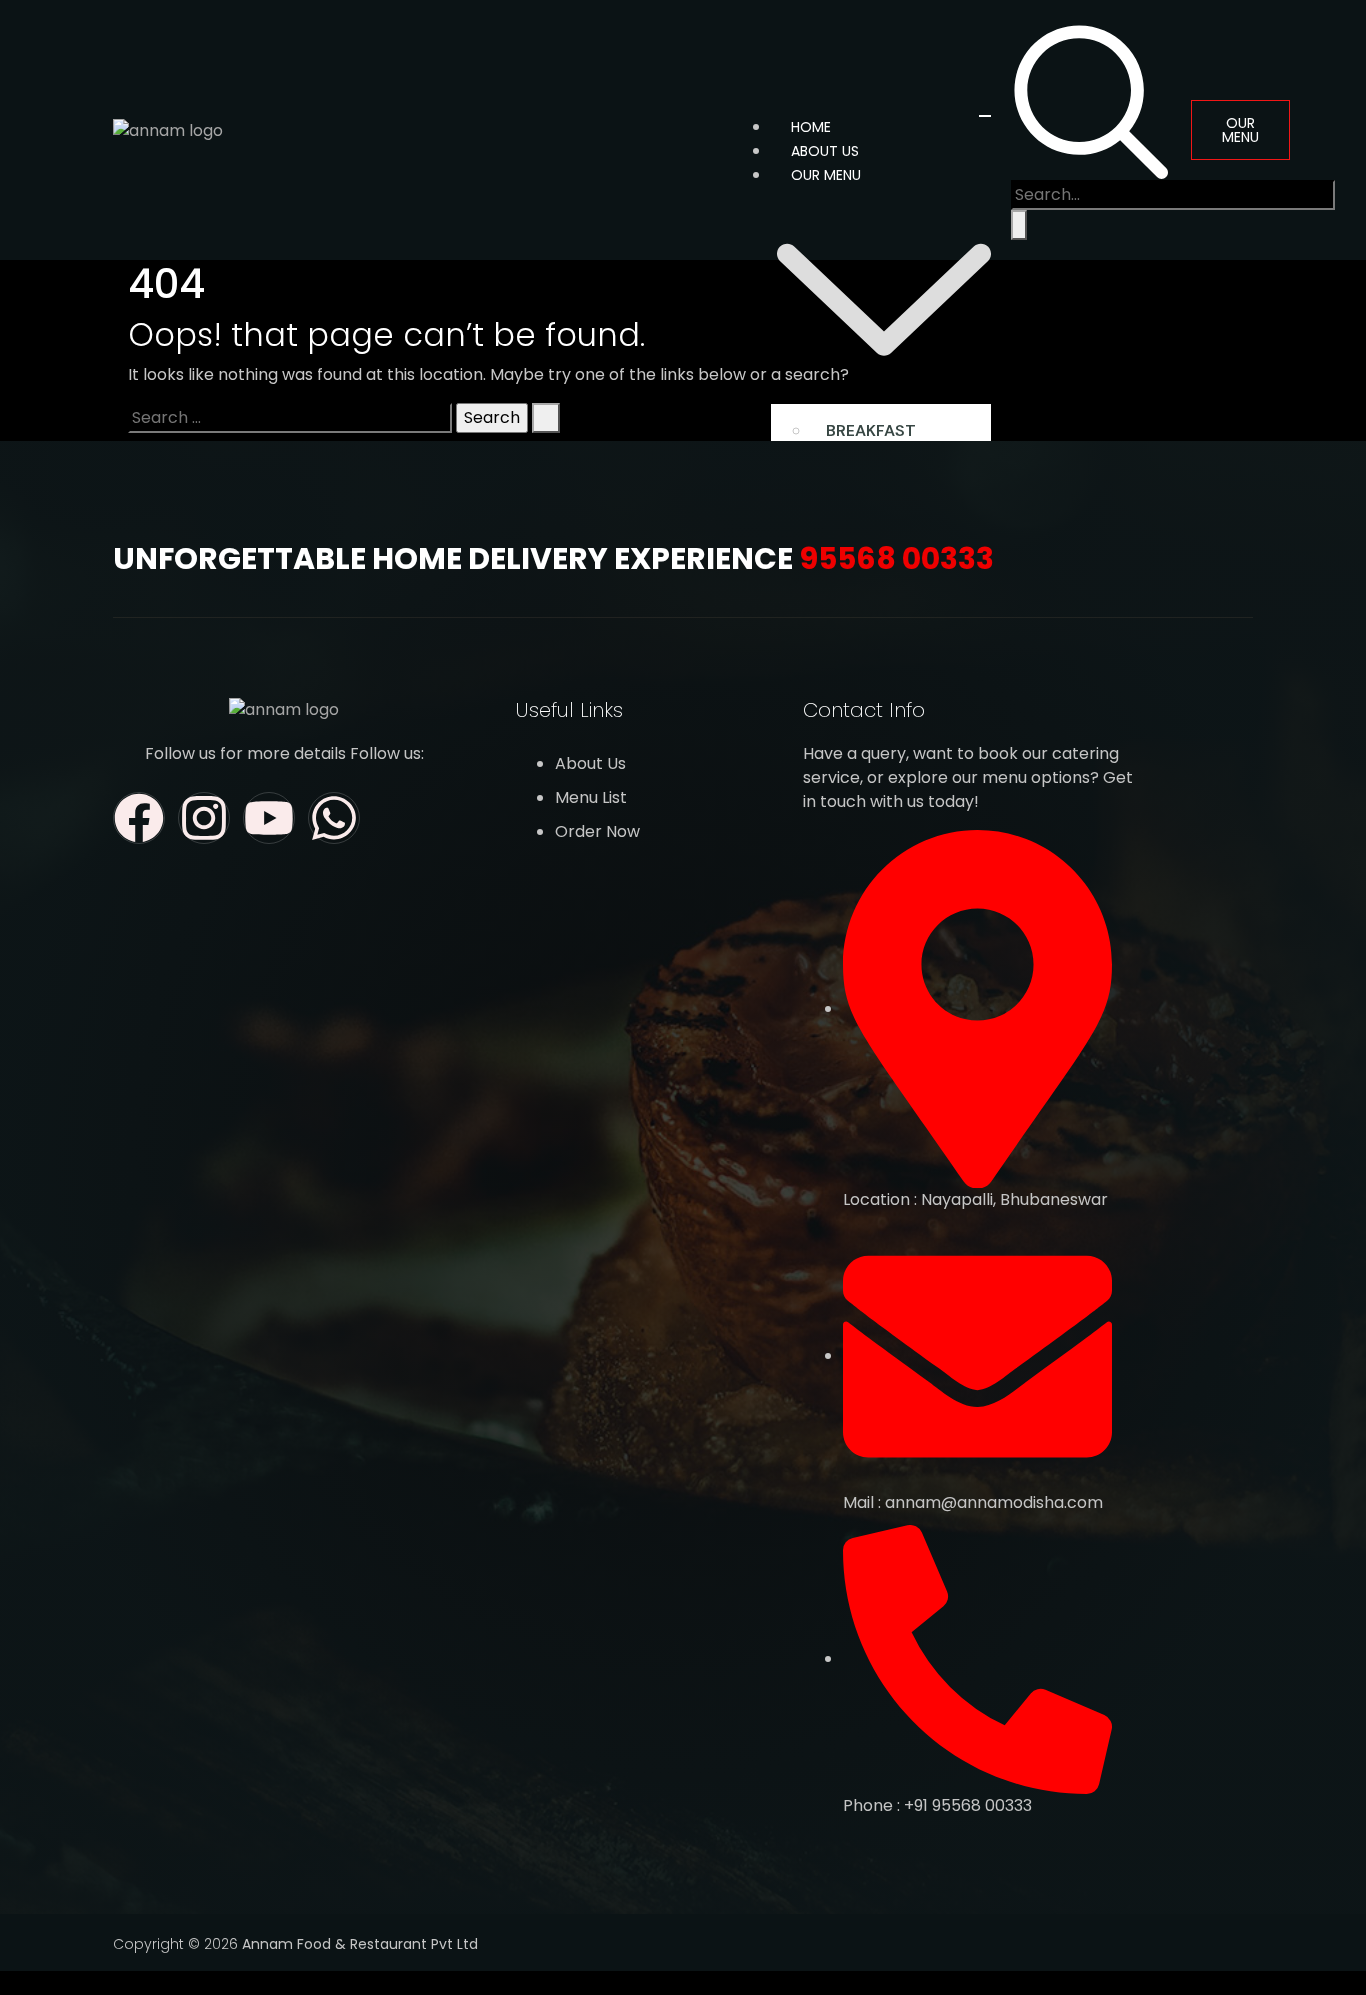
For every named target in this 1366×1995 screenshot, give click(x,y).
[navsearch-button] (1091, 99)
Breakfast (871, 430)
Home (811, 127)
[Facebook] (139, 818)
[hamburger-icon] (985, 116)
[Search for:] (290, 418)
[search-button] (1019, 225)
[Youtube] (269, 818)
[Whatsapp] (334, 818)
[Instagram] (204, 818)
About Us (825, 151)
